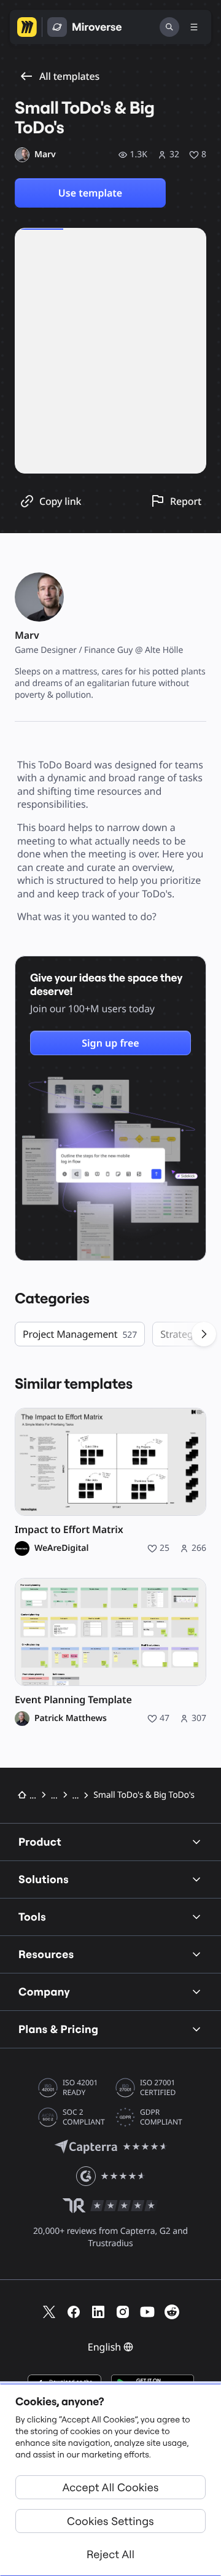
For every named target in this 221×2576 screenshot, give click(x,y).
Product (40, 1842)
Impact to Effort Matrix (69, 1530)
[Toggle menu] (194, 27)
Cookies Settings (110, 2521)
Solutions (44, 1879)
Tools (32, 1917)
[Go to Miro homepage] (27, 27)
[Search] (169, 27)
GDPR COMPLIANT (161, 2117)
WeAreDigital (61, 1548)
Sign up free (110, 1043)
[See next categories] (204, 1334)
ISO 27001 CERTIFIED (158, 2088)
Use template (90, 193)
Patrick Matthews (71, 1719)
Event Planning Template (73, 1700)
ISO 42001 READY (80, 2088)
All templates (69, 76)
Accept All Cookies (111, 2487)
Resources (46, 1954)
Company (44, 1992)
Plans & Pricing (58, 2029)
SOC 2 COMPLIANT (84, 2117)
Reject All (110, 2554)
